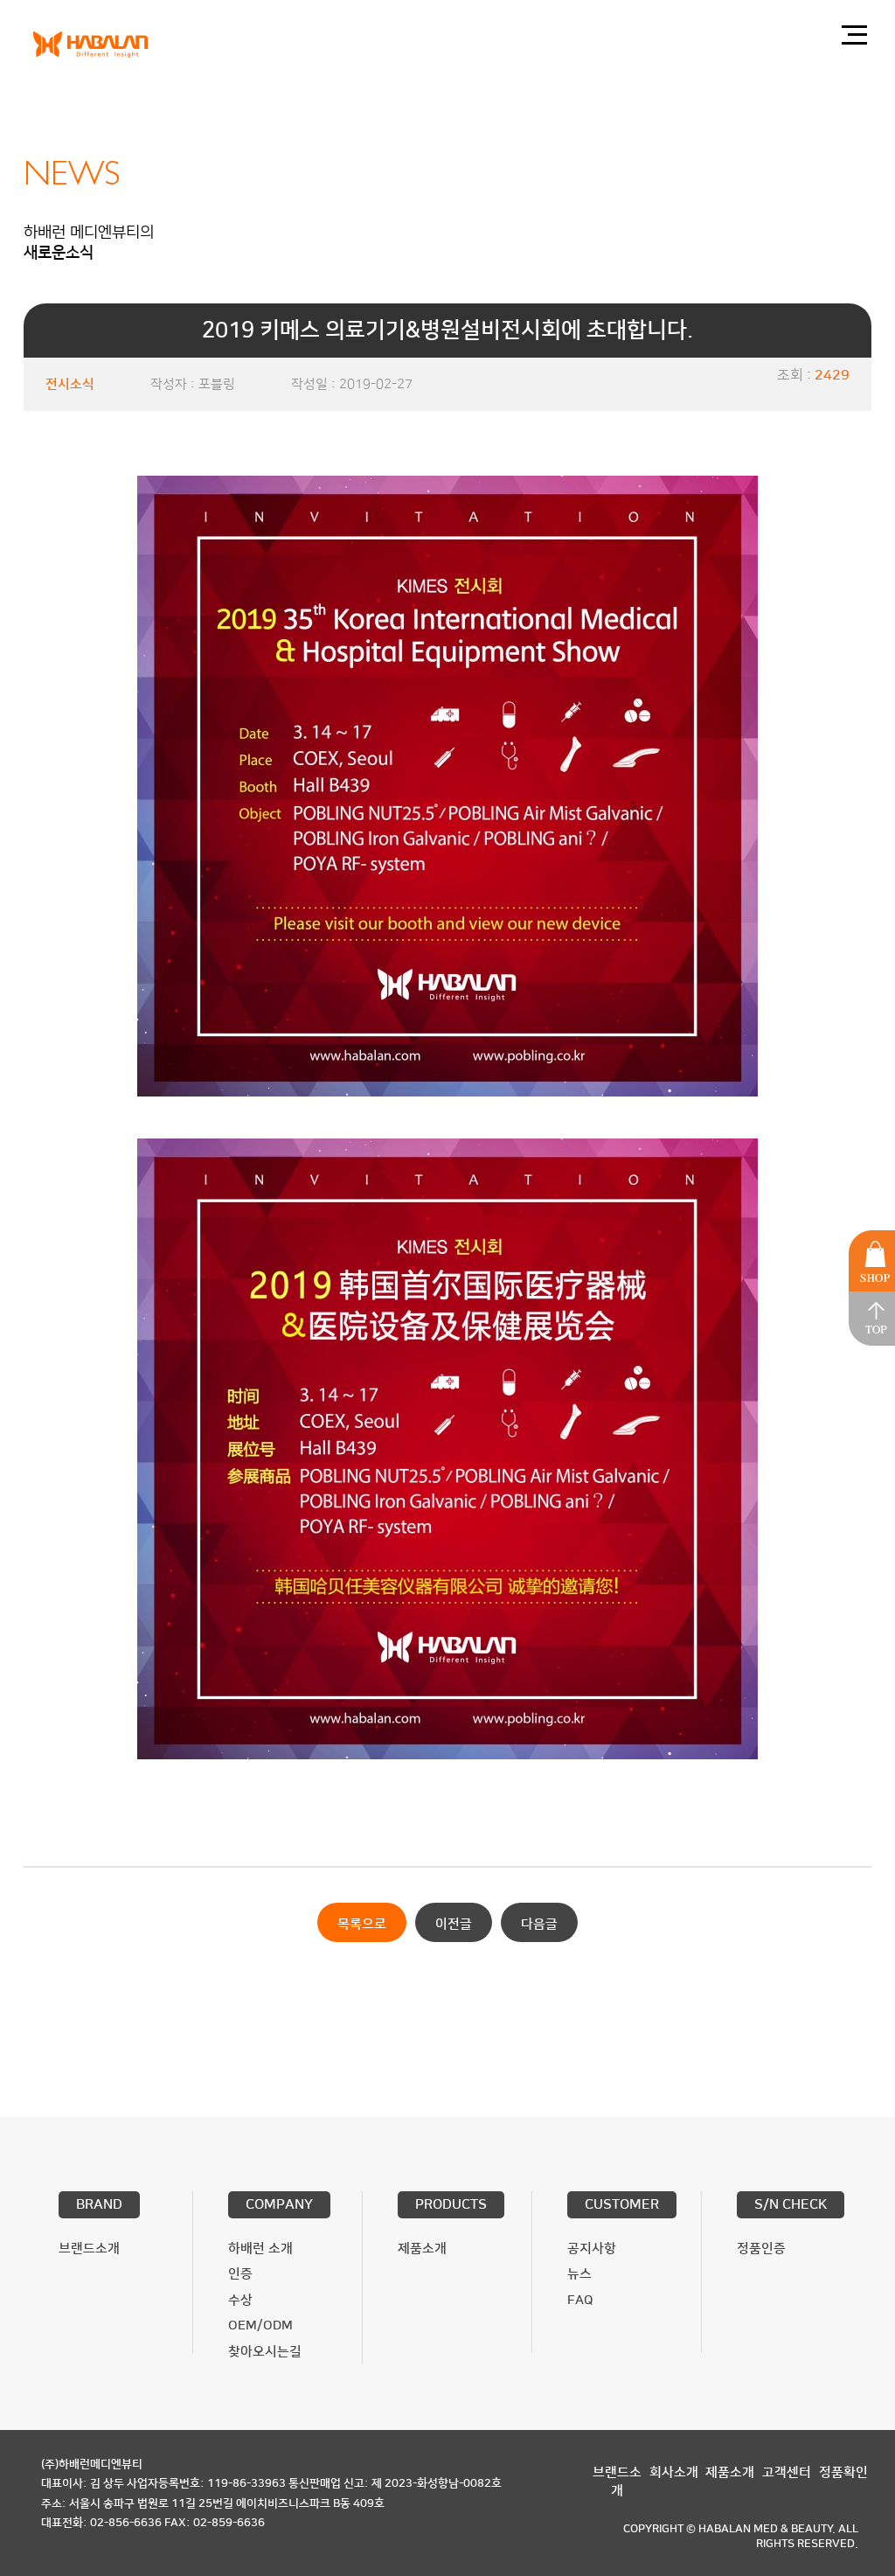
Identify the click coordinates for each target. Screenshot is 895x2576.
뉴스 (579, 2274)
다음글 (539, 1924)
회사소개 (674, 2472)
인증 (240, 2274)
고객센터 (787, 2472)
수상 (240, 2300)
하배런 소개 (260, 2249)
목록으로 (362, 1924)
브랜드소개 (89, 2249)
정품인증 (761, 2249)
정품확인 (843, 2472)
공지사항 (592, 2249)
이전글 (454, 1924)
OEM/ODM (260, 2325)
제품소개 (422, 2249)
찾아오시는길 (265, 2352)
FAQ (580, 2300)
